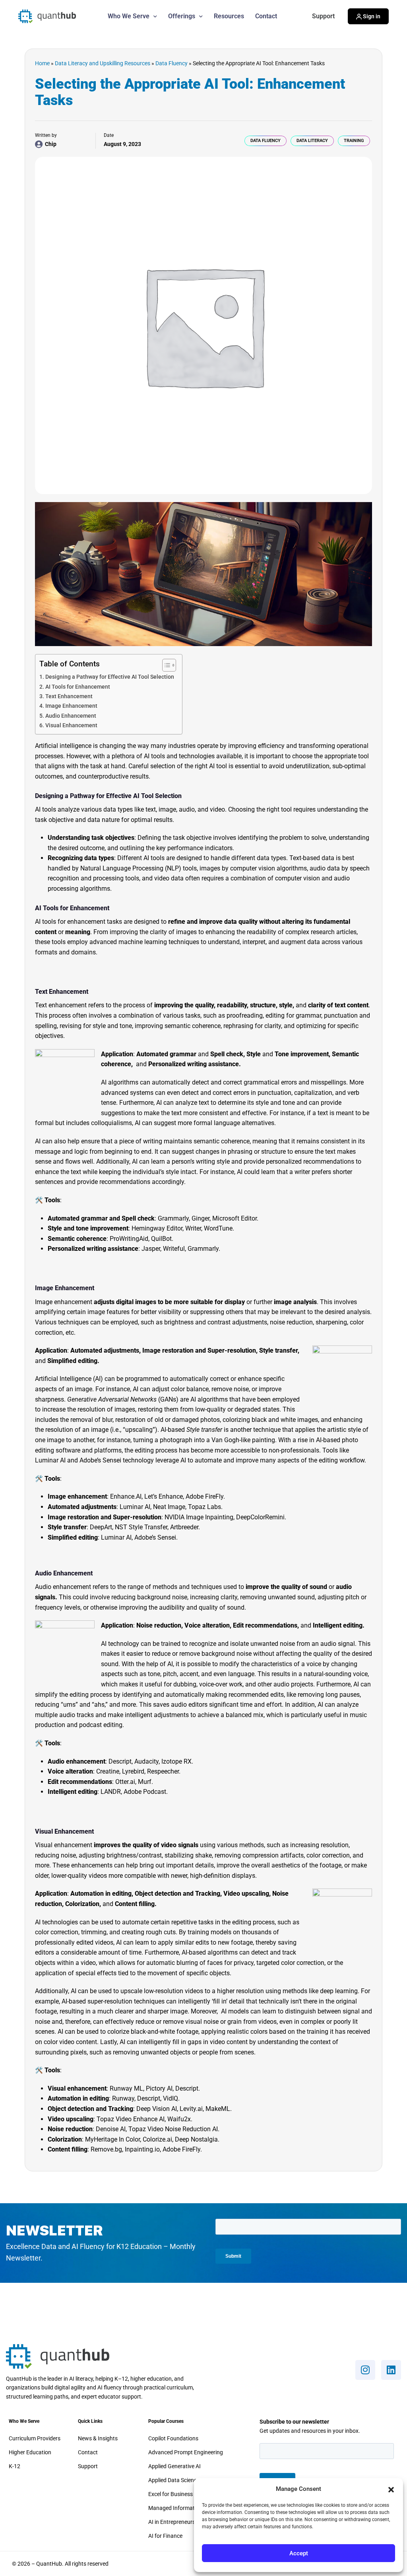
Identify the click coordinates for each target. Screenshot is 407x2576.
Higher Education (30, 2452)
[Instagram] (365, 2370)
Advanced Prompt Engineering (186, 2452)
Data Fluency (172, 63)
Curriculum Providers (35, 2438)
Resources (229, 16)
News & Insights (98, 2438)
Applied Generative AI (174, 2466)
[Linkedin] (391, 2370)
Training (354, 141)
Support (323, 16)
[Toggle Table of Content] (165, 665)
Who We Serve (129, 16)
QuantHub (52, 16)
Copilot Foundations (173, 2438)
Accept (299, 2553)
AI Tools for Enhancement (78, 687)
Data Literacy (312, 141)
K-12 (15, 2466)
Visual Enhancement (71, 725)
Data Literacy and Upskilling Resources (103, 63)
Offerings (182, 16)
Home (42, 63)
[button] (391, 2489)
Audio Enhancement (71, 716)
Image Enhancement (71, 706)
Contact (266, 16)
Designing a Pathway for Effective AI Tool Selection (110, 677)
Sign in (371, 16)
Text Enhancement (69, 696)
